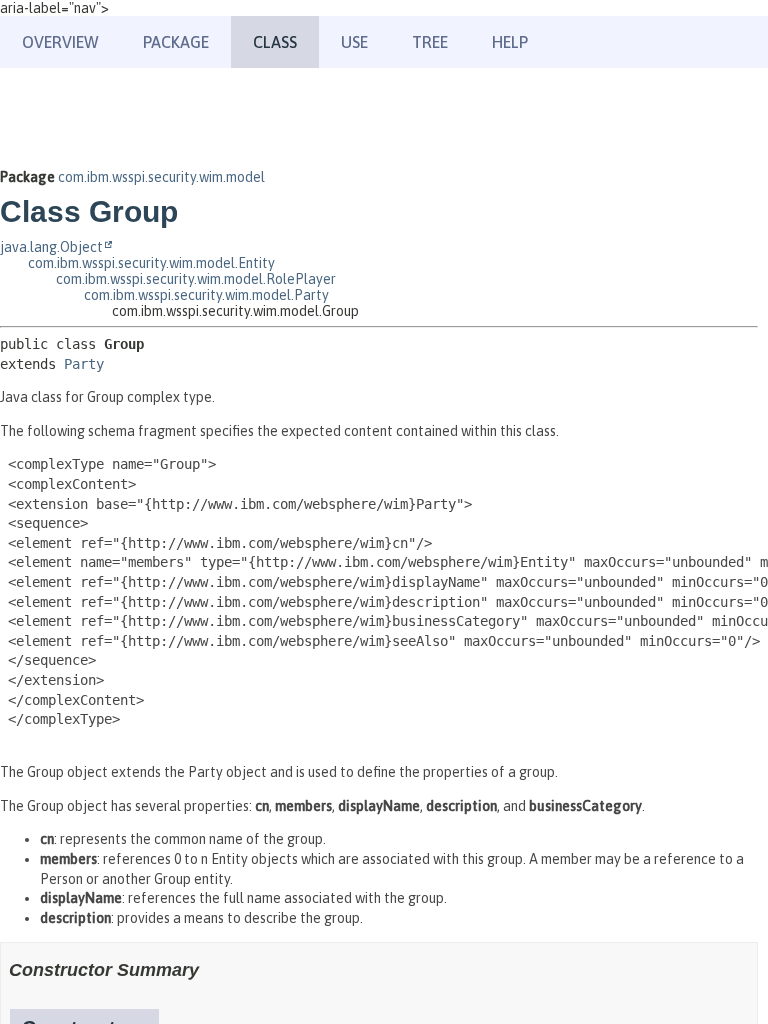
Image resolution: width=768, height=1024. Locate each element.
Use (354, 42)
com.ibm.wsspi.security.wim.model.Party (206, 295)
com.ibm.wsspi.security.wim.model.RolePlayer (196, 279)
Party (84, 364)
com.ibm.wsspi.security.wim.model (161, 177)
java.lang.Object (51, 247)
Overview (60, 42)
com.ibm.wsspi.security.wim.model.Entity (151, 263)
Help (510, 42)
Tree (430, 42)
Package (176, 42)
